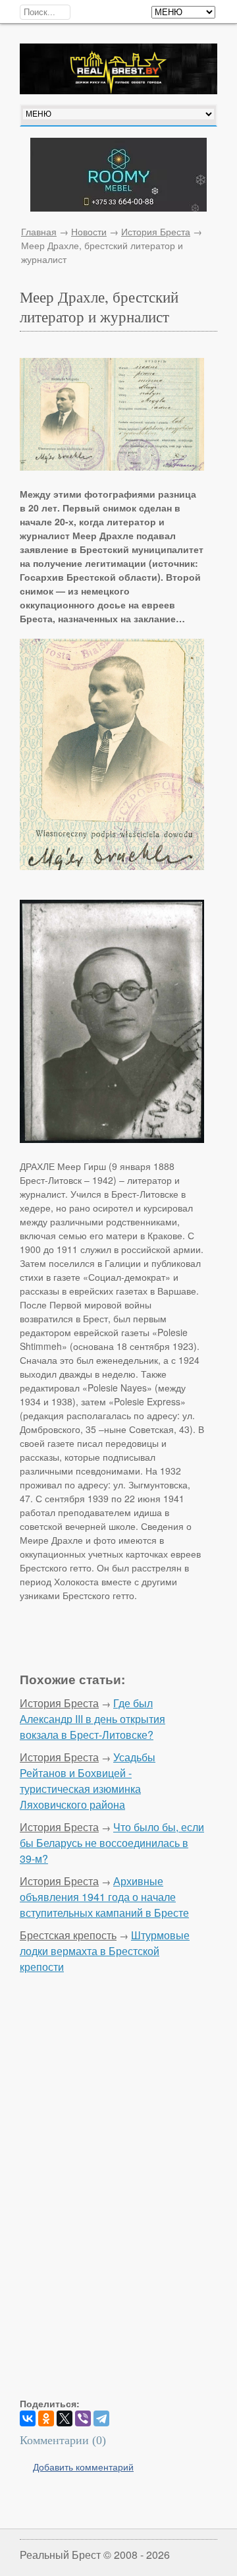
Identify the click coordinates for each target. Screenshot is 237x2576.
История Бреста (156, 231)
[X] (65, 2418)
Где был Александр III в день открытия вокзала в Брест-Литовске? (92, 1719)
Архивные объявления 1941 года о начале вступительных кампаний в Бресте (104, 1897)
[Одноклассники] (46, 2418)
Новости (89, 231)
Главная (39, 231)
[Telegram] (101, 2418)
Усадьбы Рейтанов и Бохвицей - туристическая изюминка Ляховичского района (88, 1781)
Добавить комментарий (83, 2467)
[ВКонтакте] (28, 2418)
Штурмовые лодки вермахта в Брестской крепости (105, 1951)
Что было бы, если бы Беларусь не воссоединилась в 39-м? (112, 1843)
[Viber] (83, 2418)
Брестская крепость (68, 1935)
